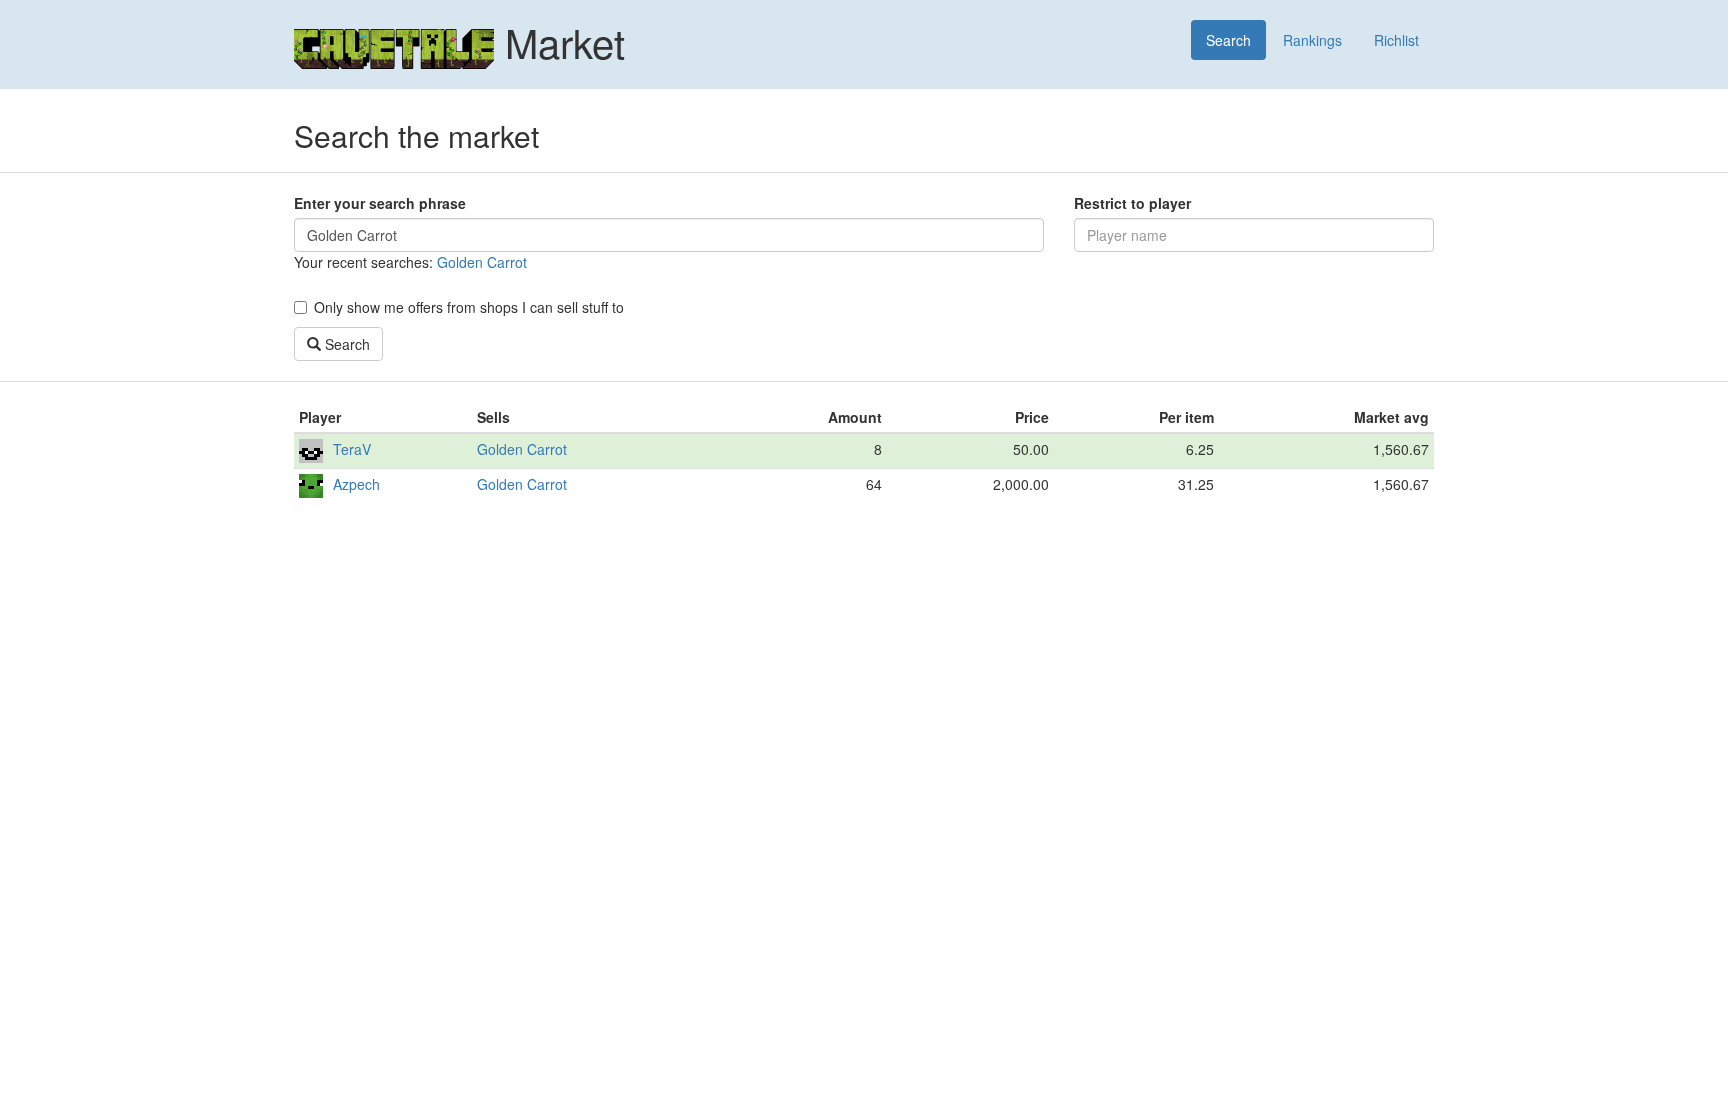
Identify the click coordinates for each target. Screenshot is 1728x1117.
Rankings (1312, 40)
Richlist (1396, 40)
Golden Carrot (482, 262)
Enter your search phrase (380, 203)
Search (1228, 40)
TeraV (352, 449)
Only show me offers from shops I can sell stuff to (469, 307)
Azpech (356, 484)
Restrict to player (1132, 203)
